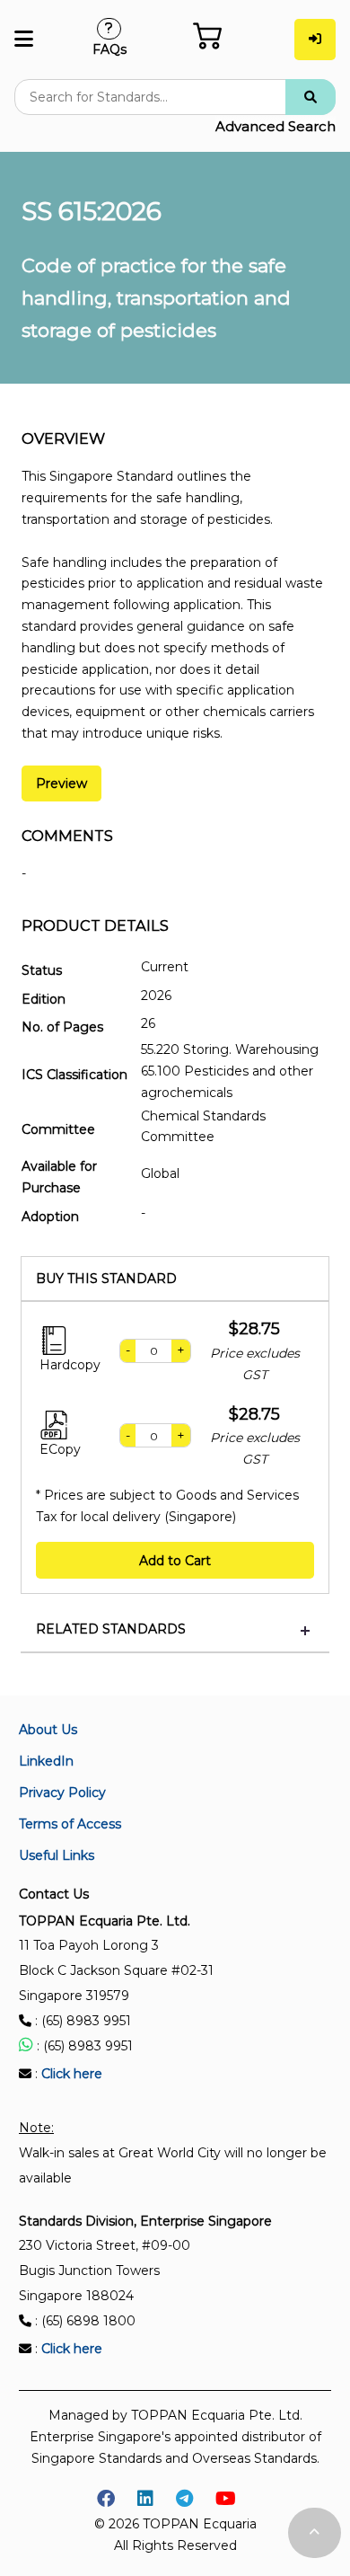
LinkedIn (46, 1761)
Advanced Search (276, 126)
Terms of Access (70, 1824)
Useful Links (57, 1855)
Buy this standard (106, 1279)
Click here (72, 2074)
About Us (48, 1730)
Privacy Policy (62, 1793)
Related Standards (111, 1629)
